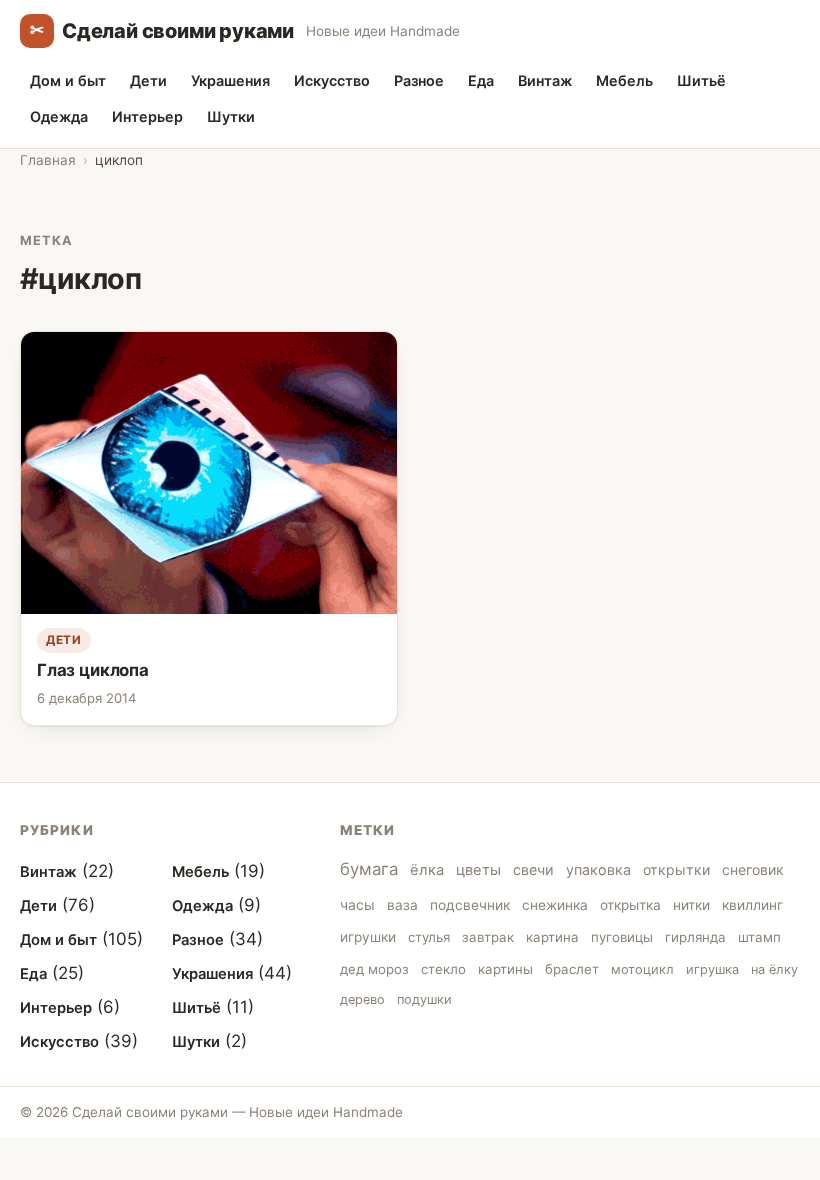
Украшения (230, 80)
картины (505, 969)
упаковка (598, 869)
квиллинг (752, 905)
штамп (759, 937)
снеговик (753, 869)
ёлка (427, 870)
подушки (424, 999)
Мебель (624, 80)
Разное (419, 80)
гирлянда (695, 937)
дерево (362, 999)
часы (357, 904)
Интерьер (147, 116)
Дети (148, 80)
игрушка (712, 969)
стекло (443, 969)
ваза (402, 905)
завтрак (488, 937)
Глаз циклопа (93, 670)
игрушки (368, 937)
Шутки (231, 116)
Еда (481, 80)
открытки (676, 869)
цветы (478, 870)
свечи (533, 869)
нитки (691, 905)
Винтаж (545, 80)
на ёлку (774, 969)
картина (552, 937)
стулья (429, 937)
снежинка (555, 905)
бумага (369, 869)
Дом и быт (68, 80)
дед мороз (374, 969)
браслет (572, 969)
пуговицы (622, 937)
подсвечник (470, 905)
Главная (48, 160)
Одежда (59, 116)
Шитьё (701, 80)
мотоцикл (642, 969)
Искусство (332, 80)
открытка (630, 905)
